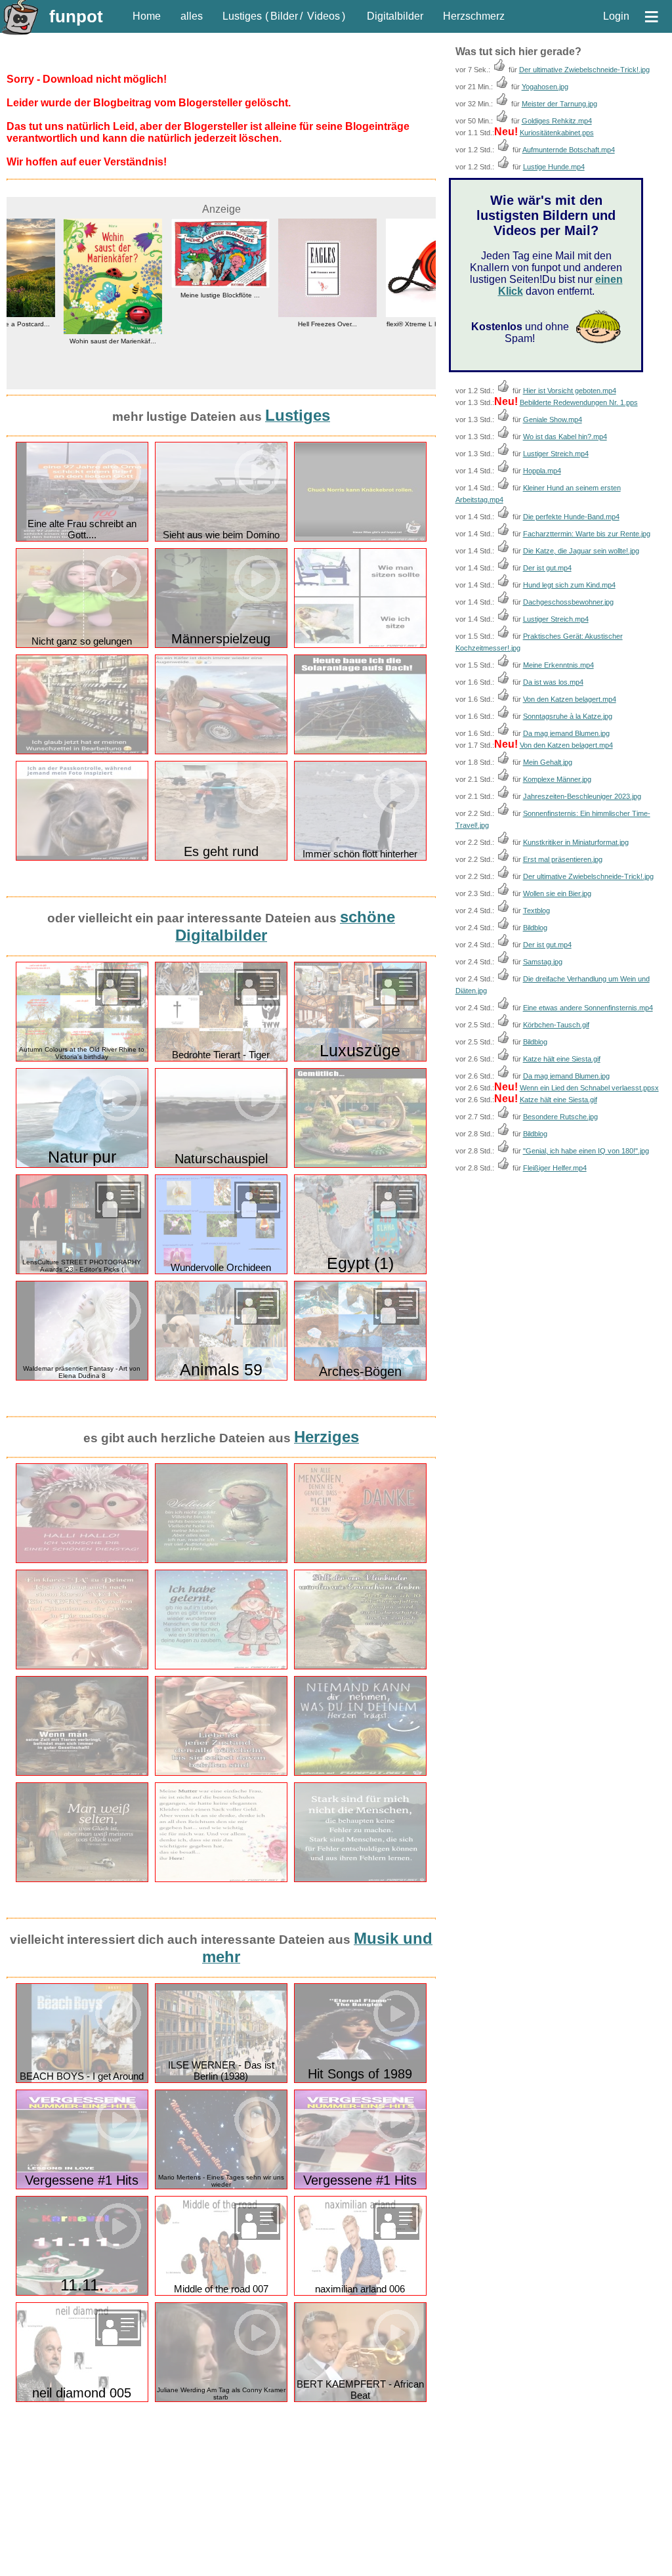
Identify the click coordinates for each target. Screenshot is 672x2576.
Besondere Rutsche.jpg (560, 1117)
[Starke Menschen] (360, 1879)
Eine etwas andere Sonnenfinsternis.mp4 (588, 1008)
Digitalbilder (395, 16)
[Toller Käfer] (221, 751)
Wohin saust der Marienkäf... (60, 341)
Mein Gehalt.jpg (548, 762)
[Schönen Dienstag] (82, 1560)
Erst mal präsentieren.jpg (563, 859)
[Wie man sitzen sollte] (360, 645)
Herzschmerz (474, 16)
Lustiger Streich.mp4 (556, 454)
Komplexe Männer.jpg (557, 779)
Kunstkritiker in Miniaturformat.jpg (576, 842)
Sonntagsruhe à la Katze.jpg (568, 716)
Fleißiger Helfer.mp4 (555, 1168)
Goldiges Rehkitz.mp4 (557, 121)
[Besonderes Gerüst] (360, 751)
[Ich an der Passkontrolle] (82, 858)
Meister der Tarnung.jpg (559, 104)
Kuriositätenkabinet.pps (557, 133)
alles (192, 16)
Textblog (536, 911)
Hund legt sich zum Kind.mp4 (569, 585)
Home (147, 16)
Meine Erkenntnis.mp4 (558, 665)
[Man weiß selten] (82, 1879)
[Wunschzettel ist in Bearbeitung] (82, 751)
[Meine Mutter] (221, 1879)
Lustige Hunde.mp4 (554, 167)
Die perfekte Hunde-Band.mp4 (571, 517)
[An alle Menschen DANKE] (360, 1560)
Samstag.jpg (543, 962)
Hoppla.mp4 (542, 471)
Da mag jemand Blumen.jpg (566, 733)
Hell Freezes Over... (275, 324)
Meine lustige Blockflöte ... (168, 295)
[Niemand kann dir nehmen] (360, 1773)
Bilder (284, 16)
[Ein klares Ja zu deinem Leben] (82, 1666)
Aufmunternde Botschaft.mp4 (569, 150)
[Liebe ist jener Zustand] (221, 1773)
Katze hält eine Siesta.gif (562, 1059)
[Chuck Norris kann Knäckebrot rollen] (360, 539)
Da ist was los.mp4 (553, 682)
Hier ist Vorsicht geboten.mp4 (570, 391)
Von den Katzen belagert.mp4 (570, 699)
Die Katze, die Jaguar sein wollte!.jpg (581, 551)
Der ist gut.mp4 (547, 568)
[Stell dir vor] (360, 1666)
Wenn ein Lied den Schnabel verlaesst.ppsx (589, 1088)
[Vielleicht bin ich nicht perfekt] (221, 1560)
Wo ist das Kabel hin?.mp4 (565, 437)
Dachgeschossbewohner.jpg (568, 602)
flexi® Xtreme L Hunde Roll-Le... (382, 324)
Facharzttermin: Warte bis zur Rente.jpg (587, 534)
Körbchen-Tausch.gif (556, 1025)
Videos (324, 16)
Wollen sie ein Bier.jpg (557, 893)
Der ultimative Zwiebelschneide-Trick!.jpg (584, 70)
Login (616, 16)
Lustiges (242, 16)
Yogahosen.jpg (545, 87)
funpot (76, 16)
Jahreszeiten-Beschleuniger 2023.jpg (582, 796)
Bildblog (535, 928)
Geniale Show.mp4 (553, 419)
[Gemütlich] (360, 1165)
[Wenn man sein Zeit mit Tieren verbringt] (82, 1773)
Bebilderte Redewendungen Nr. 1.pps (579, 402)
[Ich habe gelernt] (221, 1666)
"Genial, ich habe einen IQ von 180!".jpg (586, 1151)
